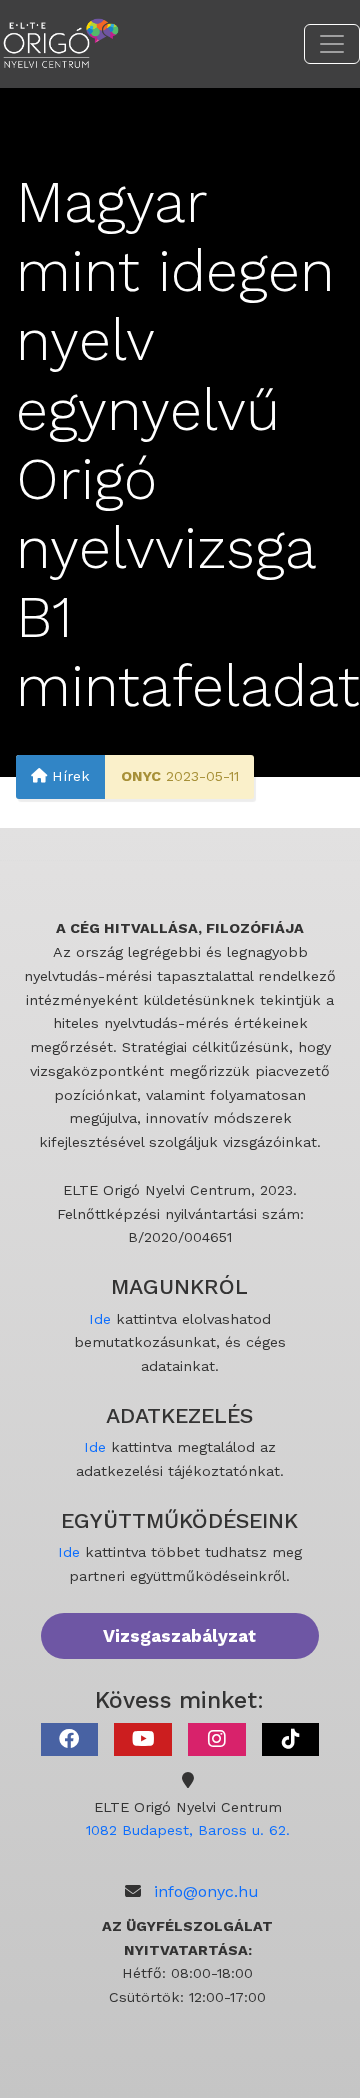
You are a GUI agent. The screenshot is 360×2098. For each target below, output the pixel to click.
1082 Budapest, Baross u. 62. (188, 1830)
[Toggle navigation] (332, 44)
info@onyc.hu (206, 1891)
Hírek (68, 776)
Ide (100, 1319)
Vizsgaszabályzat (179, 1636)
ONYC (141, 776)
